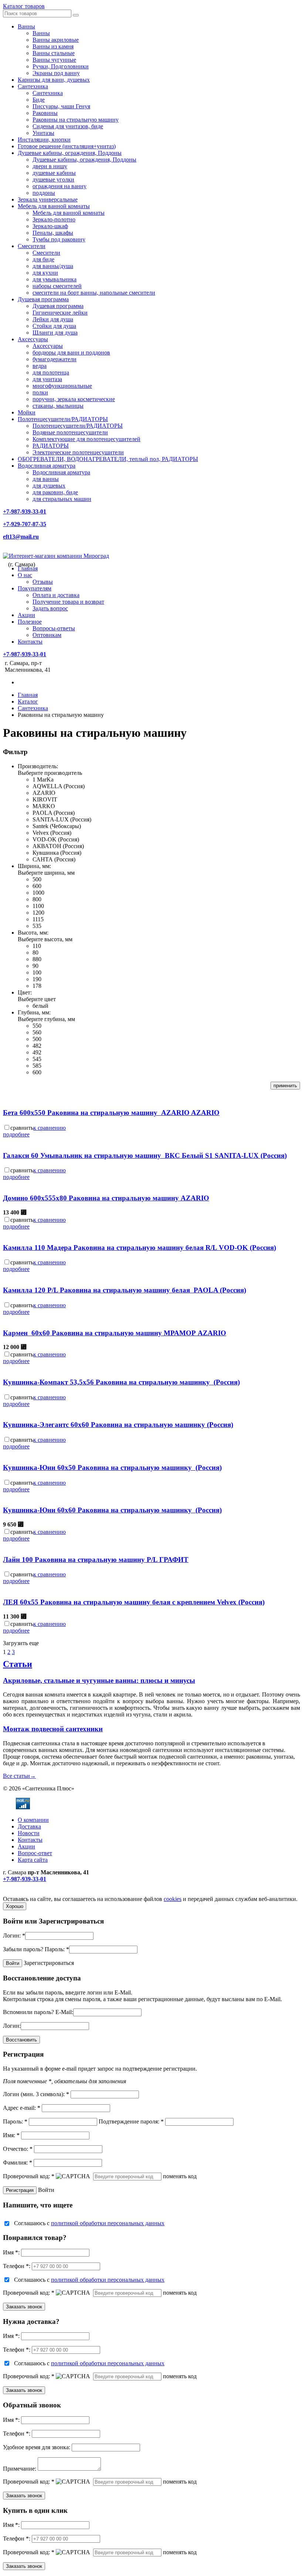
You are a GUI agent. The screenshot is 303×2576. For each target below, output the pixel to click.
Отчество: (18, 2149)
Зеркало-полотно (54, 219)
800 (37, 899)
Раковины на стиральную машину (76, 120)
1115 (38, 919)
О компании (33, 1820)
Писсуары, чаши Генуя (61, 106)
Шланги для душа (55, 333)
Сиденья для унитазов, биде (68, 126)
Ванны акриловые (56, 40)
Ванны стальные (54, 53)
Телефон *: (17, 2266)
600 (37, 886)
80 (35, 953)
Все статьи (19, 1776)
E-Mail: (64, 2012)
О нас (25, 575)
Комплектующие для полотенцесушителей (86, 439)
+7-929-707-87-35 (25, 524)
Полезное (30, 622)
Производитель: (38, 766)
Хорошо (15, 1906)
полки (40, 392)
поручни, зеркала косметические (74, 399)
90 (35, 966)
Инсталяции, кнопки (44, 140)
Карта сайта (33, 1860)
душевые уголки (53, 179)
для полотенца (51, 372)
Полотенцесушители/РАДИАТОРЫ (63, 419)
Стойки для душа (54, 326)
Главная (28, 568)
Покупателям (35, 588)
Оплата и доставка (56, 595)
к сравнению (50, 1128)
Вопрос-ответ (35, 1853)
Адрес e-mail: (22, 2108)
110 (37, 946)
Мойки (27, 412)
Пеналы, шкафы (53, 233)
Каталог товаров (24, 6)
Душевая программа (43, 299)
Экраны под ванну (56, 73)
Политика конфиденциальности (43, 1892)
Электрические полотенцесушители (78, 452)
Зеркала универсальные (48, 199)
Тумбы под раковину (59, 239)
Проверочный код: (29, 2176)
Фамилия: (18, 2163)
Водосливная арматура (47, 466)
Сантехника (33, 86)
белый (40, 1006)
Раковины (45, 113)
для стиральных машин (62, 499)
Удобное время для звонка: (37, 2447)
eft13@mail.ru (21, 537)
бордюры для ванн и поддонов (71, 352)
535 (37, 926)
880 (37, 959)
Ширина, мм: (34, 866)
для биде (43, 259)
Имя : (11, 2252)
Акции (26, 615)
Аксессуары (33, 339)
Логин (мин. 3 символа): (36, 2094)
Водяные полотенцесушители (70, 432)
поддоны (44, 193)
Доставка (29, 1826)
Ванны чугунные (54, 60)
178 (37, 986)
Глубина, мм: (34, 1012)
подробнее (16, 1134)
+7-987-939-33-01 (25, 511)
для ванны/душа (53, 266)
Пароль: (57, 1949)
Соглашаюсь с (89, 2223)
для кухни (45, 273)
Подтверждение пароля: (131, 2121)
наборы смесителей (57, 286)
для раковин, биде (55, 492)
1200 (38, 913)
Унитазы (43, 133)
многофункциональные (62, 386)
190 (37, 979)
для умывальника (55, 279)
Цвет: (25, 992)
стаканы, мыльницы (58, 406)
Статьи (18, 1664)
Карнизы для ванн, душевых (54, 80)
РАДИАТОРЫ (51, 446)
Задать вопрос (50, 608)
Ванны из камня (53, 46)
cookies (173, 1899)
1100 (38, 906)
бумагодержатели (55, 359)
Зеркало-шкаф (50, 226)
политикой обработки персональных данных (108, 2223)
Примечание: (20, 2469)
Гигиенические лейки (60, 313)
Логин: (14, 1936)
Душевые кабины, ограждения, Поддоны (70, 153)
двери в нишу (50, 166)
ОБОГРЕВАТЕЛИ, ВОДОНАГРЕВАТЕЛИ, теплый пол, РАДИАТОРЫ (108, 459)
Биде (39, 100)
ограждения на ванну (59, 186)
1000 (38, 893)
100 (37, 972)
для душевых (49, 486)
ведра (40, 366)
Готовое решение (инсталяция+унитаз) (67, 146)
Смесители (32, 246)
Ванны (26, 26)
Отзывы (43, 582)
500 (37, 879)
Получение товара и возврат (68, 602)
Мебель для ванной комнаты (54, 206)
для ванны (46, 479)
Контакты (30, 642)
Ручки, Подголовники (61, 66)
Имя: (11, 2135)
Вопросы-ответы (54, 628)
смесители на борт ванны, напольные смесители (94, 293)
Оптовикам (47, 635)
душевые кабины (54, 173)
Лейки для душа (53, 319)
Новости (29, 1833)
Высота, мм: (33, 933)
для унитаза (47, 379)
